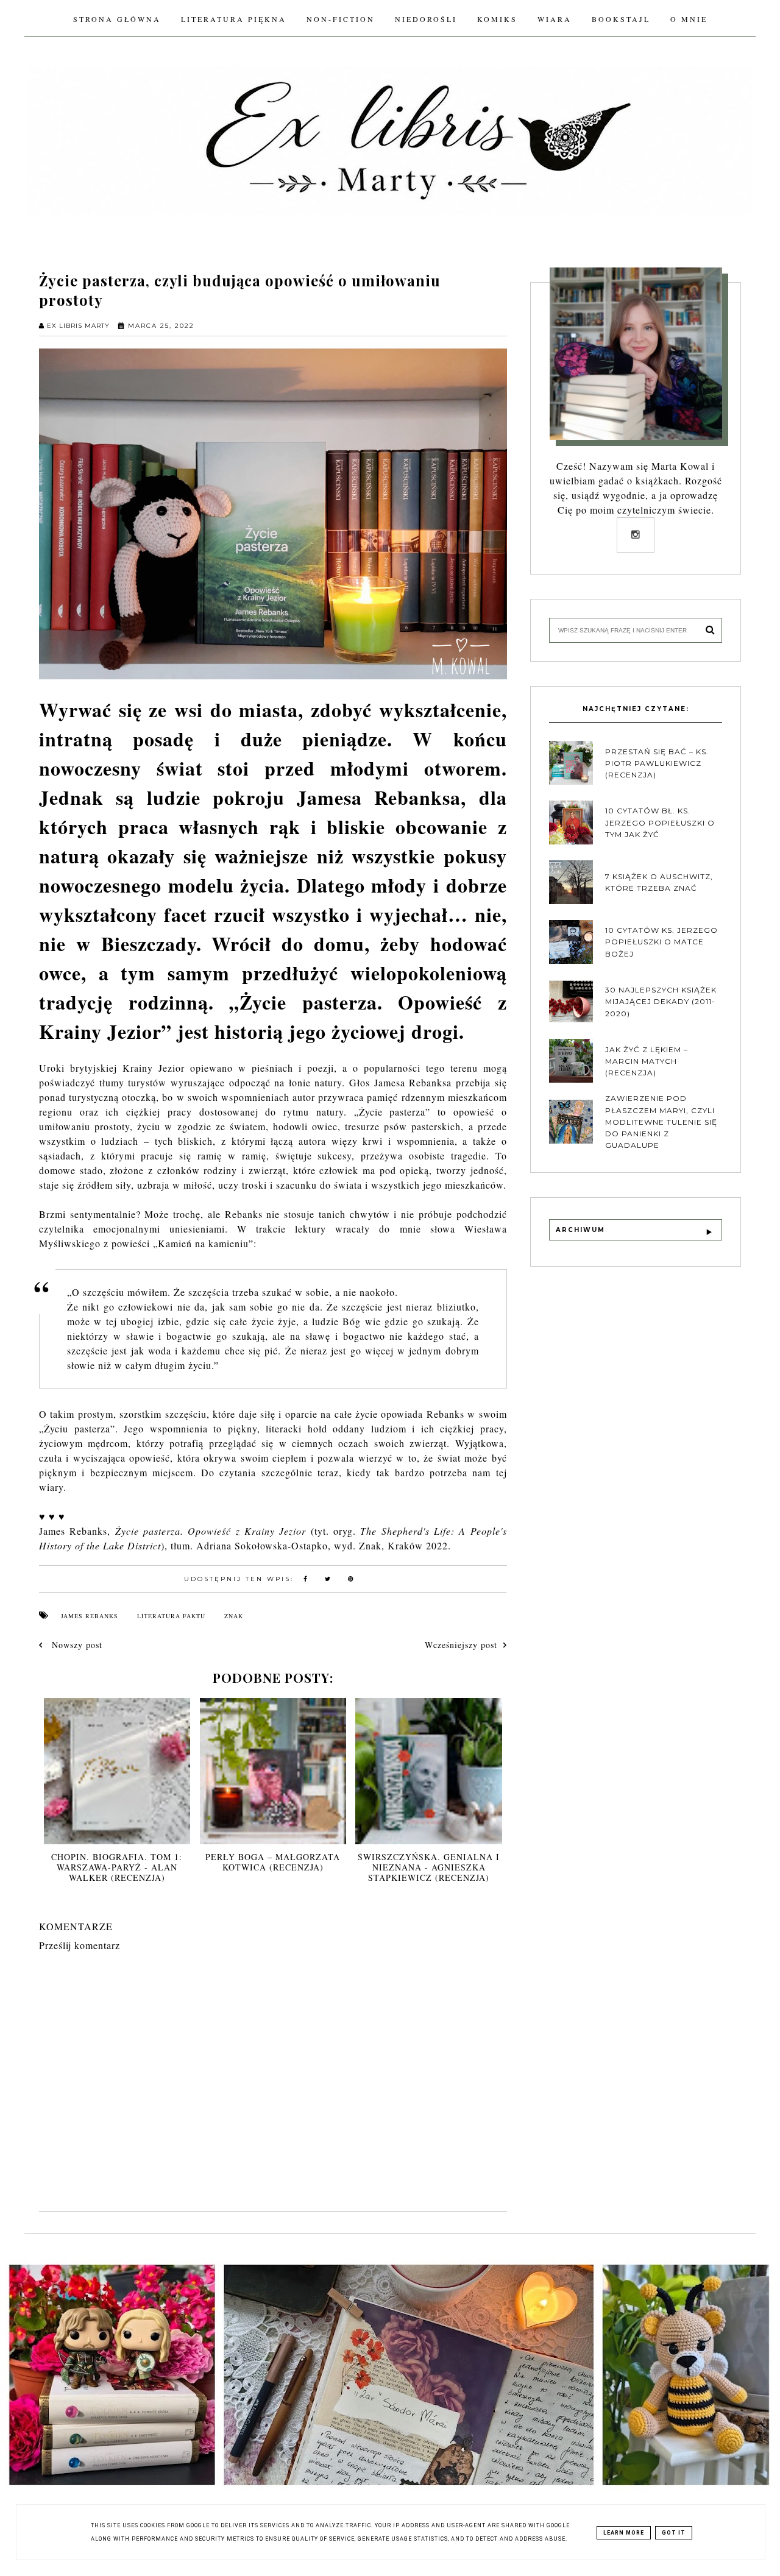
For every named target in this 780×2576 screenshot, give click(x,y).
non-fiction (341, 19)
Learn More (624, 2533)
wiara (555, 19)
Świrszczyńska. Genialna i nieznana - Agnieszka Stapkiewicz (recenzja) (429, 1867)
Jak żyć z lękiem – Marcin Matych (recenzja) (647, 1061)
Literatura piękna (234, 19)
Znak (234, 1616)
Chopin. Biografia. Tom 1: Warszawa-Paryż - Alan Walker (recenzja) (117, 1867)
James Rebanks (90, 1616)
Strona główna (117, 19)
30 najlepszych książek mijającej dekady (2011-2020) (661, 1001)
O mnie (689, 19)
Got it (674, 2533)
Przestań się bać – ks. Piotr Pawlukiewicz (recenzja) (657, 763)
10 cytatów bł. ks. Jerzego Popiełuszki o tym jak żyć (660, 822)
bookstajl (621, 19)
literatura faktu (171, 1616)
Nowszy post (76, 1645)
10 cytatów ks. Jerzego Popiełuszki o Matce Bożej (661, 942)
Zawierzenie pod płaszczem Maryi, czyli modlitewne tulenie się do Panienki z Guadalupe (661, 1122)
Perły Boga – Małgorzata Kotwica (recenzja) (273, 1862)
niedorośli (426, 19)
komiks (497, 19)
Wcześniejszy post (461, 1645)
